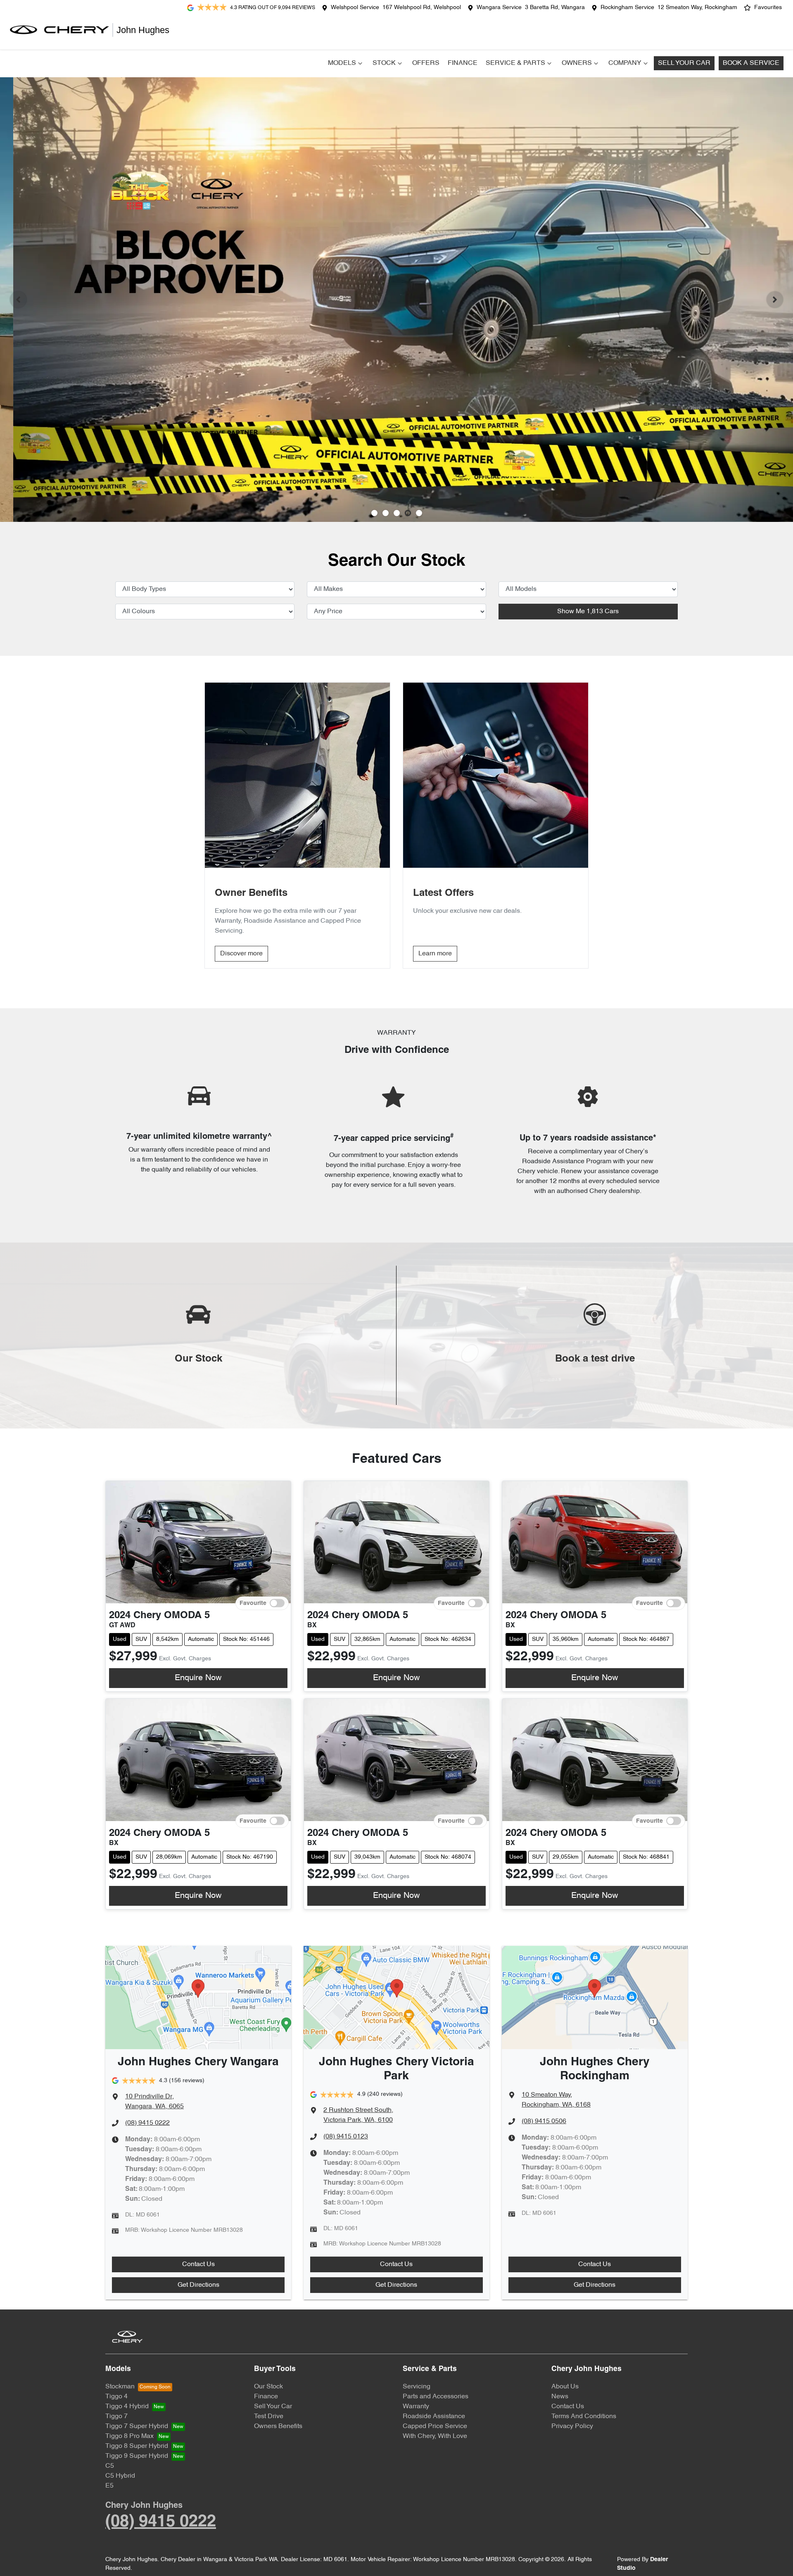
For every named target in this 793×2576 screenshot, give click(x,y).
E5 (109, 2486)
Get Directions (198, 2285)
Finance (463, 63)
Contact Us (198, 2264)
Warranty (416, 2407)
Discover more (241, 954)
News (560, 2397)
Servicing (417, 2387)
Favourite (253, 1603)
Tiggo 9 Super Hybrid (137, 2456)
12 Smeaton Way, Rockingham (697, 8)
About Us (565, 2387)
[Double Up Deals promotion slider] (386, 513)
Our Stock (268, 2387)
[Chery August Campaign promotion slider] (374, 513)
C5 (110, 2466)
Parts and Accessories (436, 2397)
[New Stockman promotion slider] (419, 513)
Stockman (120, 2387)
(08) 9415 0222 (147, 2123)
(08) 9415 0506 (544, 2121)
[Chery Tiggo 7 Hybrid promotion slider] (397, 513)
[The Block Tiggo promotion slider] (408, 513)
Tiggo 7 (116, 2416)
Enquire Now (198, 1678)
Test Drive (269, 2416)
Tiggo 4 (116, 2397)
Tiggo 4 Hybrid (127, 2407)
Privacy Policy (572, 2426)
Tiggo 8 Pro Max (129, 2436)
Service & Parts (515, 63)
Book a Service (751, 63)
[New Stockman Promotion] (396, 300)
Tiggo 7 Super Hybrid (137, 2426)
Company (625, 63)
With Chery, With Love (435, 2436)
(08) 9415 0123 (346, 2137)
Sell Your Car (684, 63)
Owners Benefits (278, 2426)
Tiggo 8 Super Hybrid (137, 2446)
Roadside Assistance (434, 2416)
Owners (577, 63)
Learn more (435, 954)
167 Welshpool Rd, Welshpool (422, 8)
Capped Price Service (435, 2426)
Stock (384, 63)
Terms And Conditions (584, 2416)
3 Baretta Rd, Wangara (555, 8)
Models (342, 63)
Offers (426, 63)
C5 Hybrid (120, 2476)
